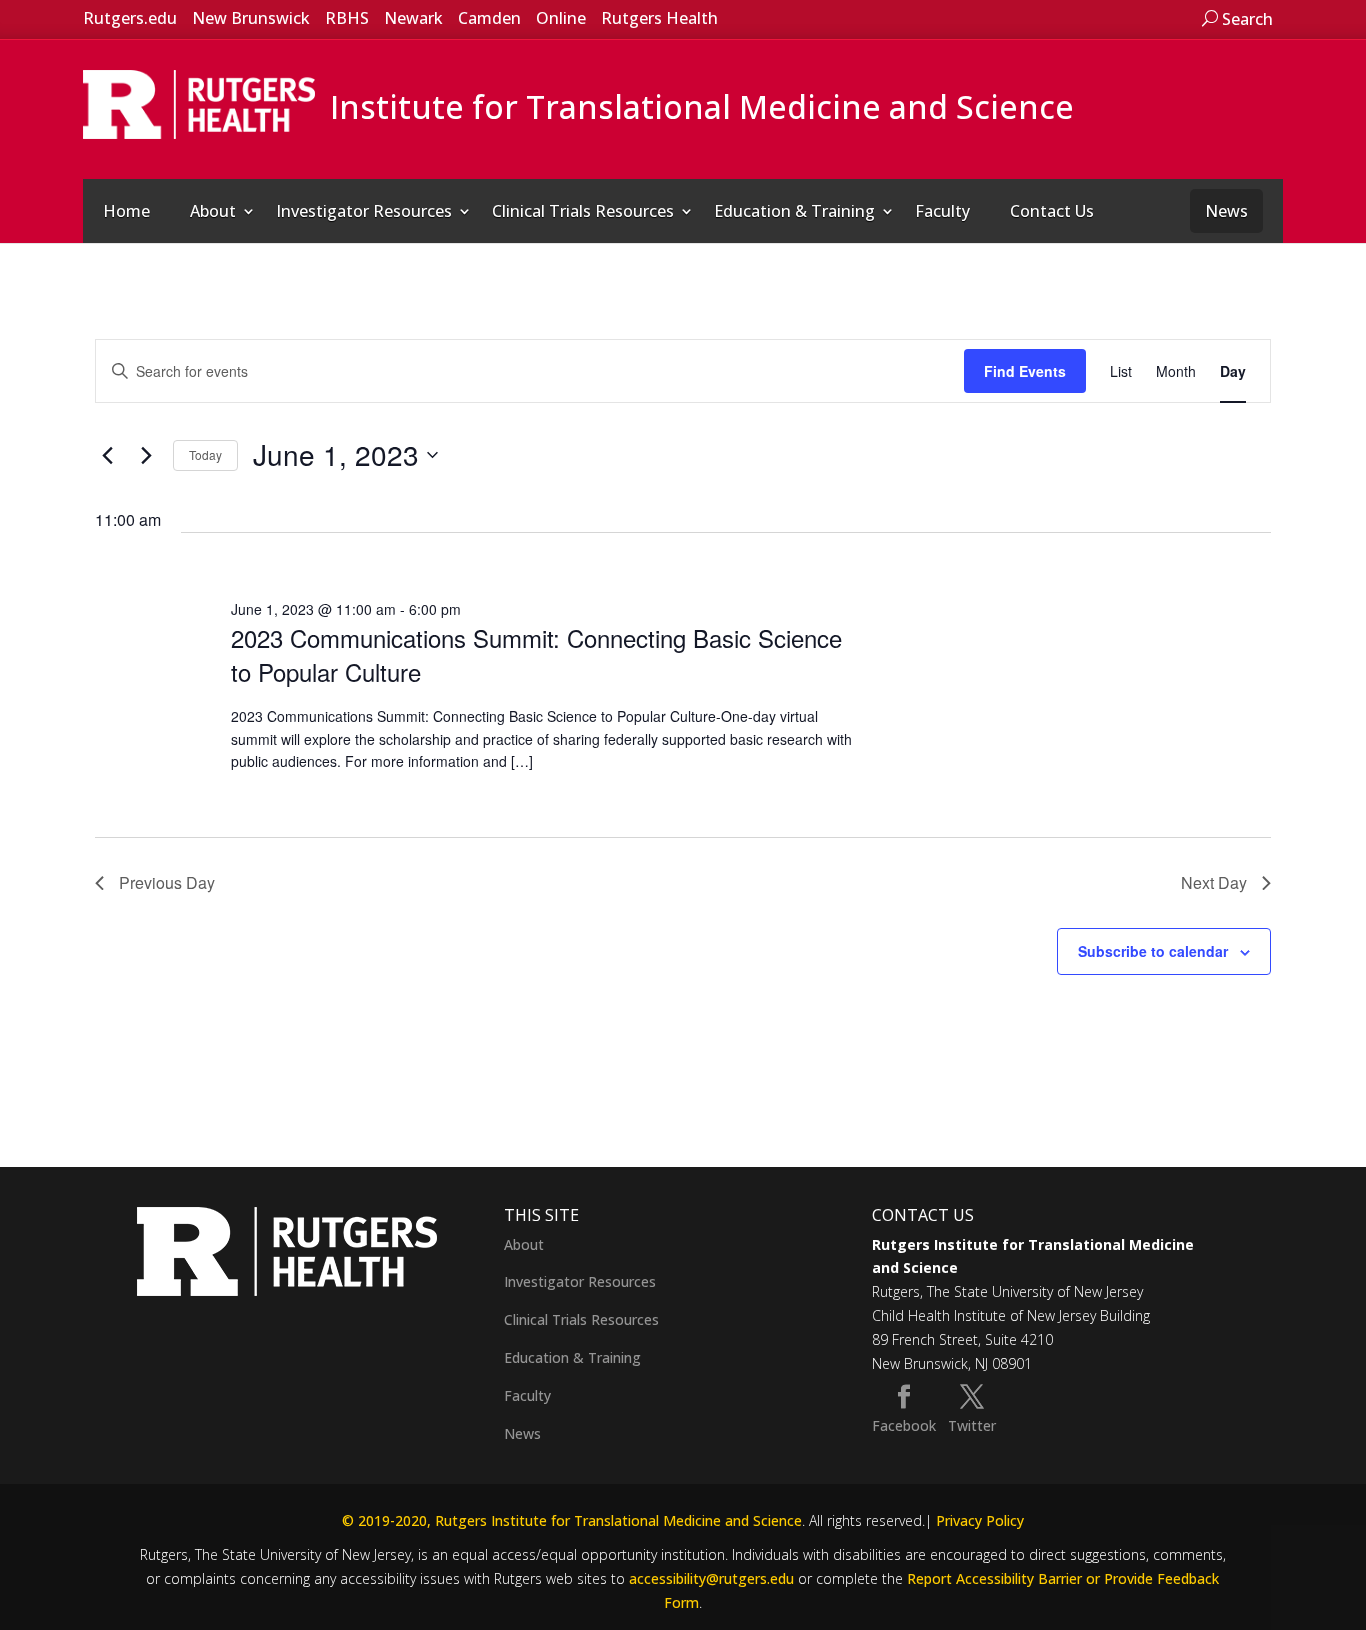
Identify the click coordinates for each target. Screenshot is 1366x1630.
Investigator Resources (364, 211)
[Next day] (146, 455)
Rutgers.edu (130, 18)
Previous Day (167, 882)
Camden (489, 18)
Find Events (1025, 371)
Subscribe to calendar (1153, 951)
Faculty (942, 211)
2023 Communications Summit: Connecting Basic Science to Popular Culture (536, 654)
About (213, 211)
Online (561, 18)
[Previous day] (107, 455)
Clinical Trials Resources (583, 211)
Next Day (1214, 882)
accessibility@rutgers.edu (711, 1578)
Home (126, 211)
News (1226, 211)
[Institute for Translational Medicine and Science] (199, 103)
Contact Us (1052, 211)
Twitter (972, 1425)
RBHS (347, 18)
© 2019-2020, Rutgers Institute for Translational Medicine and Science (572, 1520)
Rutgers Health (659, 18)
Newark (413, 18)
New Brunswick (251, 18)
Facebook (904, 1425)
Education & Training (794, 211)
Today (205, 454)
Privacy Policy (980, 1520)
